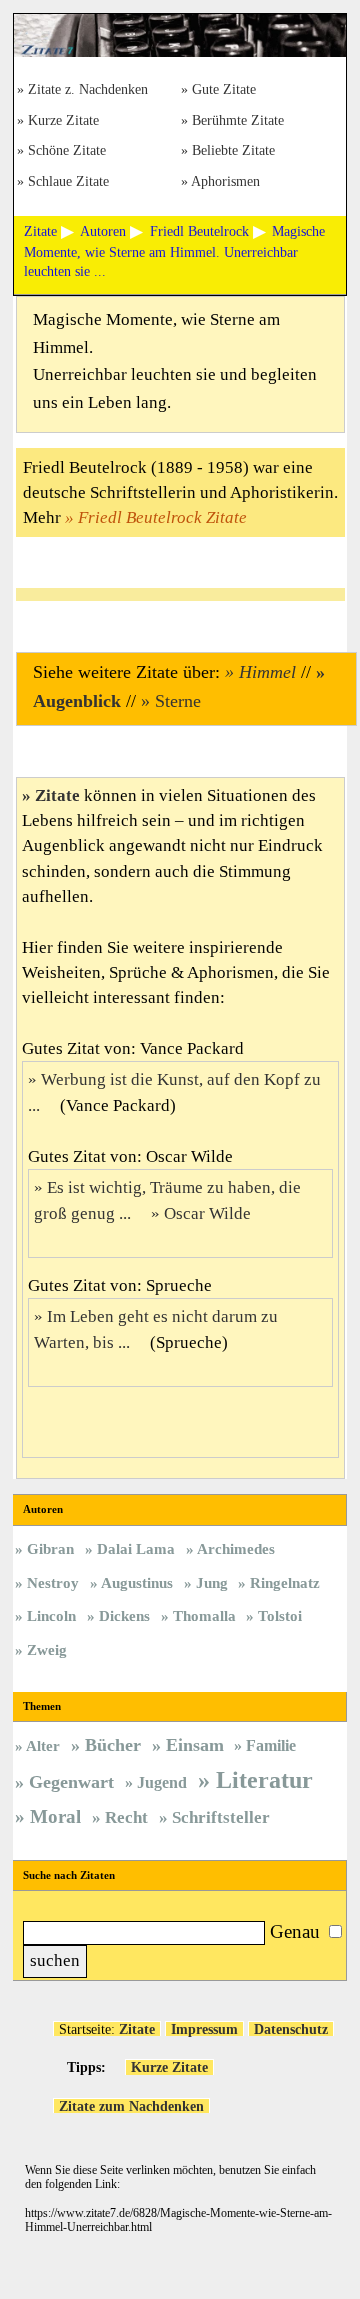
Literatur (264, 1780)
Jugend (162, 1782)
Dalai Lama (136, 1548)
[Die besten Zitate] (180, 52)
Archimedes (236, 1548)
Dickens (124, 1615)
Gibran (50, 1548)
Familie (271, 1745)
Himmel (267, 672)
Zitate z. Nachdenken (88, 90)
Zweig (47, 1649)
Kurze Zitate (63, 121)
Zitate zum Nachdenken (131, 2106)
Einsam (195, 1745)
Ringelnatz (285, 1582)
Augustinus (137, 1582)
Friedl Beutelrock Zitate (162, 517)
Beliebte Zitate (233, 151)
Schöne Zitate (67, 151)
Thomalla (204, 1615)
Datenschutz (291, 2029)
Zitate (57, 795)
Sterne (178, 701)
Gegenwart (71, 1782)
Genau (295, 1931)
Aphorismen (225, 182)
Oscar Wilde (207, 1213)
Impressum (204, 2029)
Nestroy (53, 1582)
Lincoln (51, 1615)
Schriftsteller (221, 1817)
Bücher (113, 1745)
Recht (126, 1817)
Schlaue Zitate (68, 182)
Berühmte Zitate (238, 121)
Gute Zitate (224, 90)
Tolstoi (280, 1615)
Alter (43, 1745)
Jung (212, 1582)
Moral (55, 1816)
